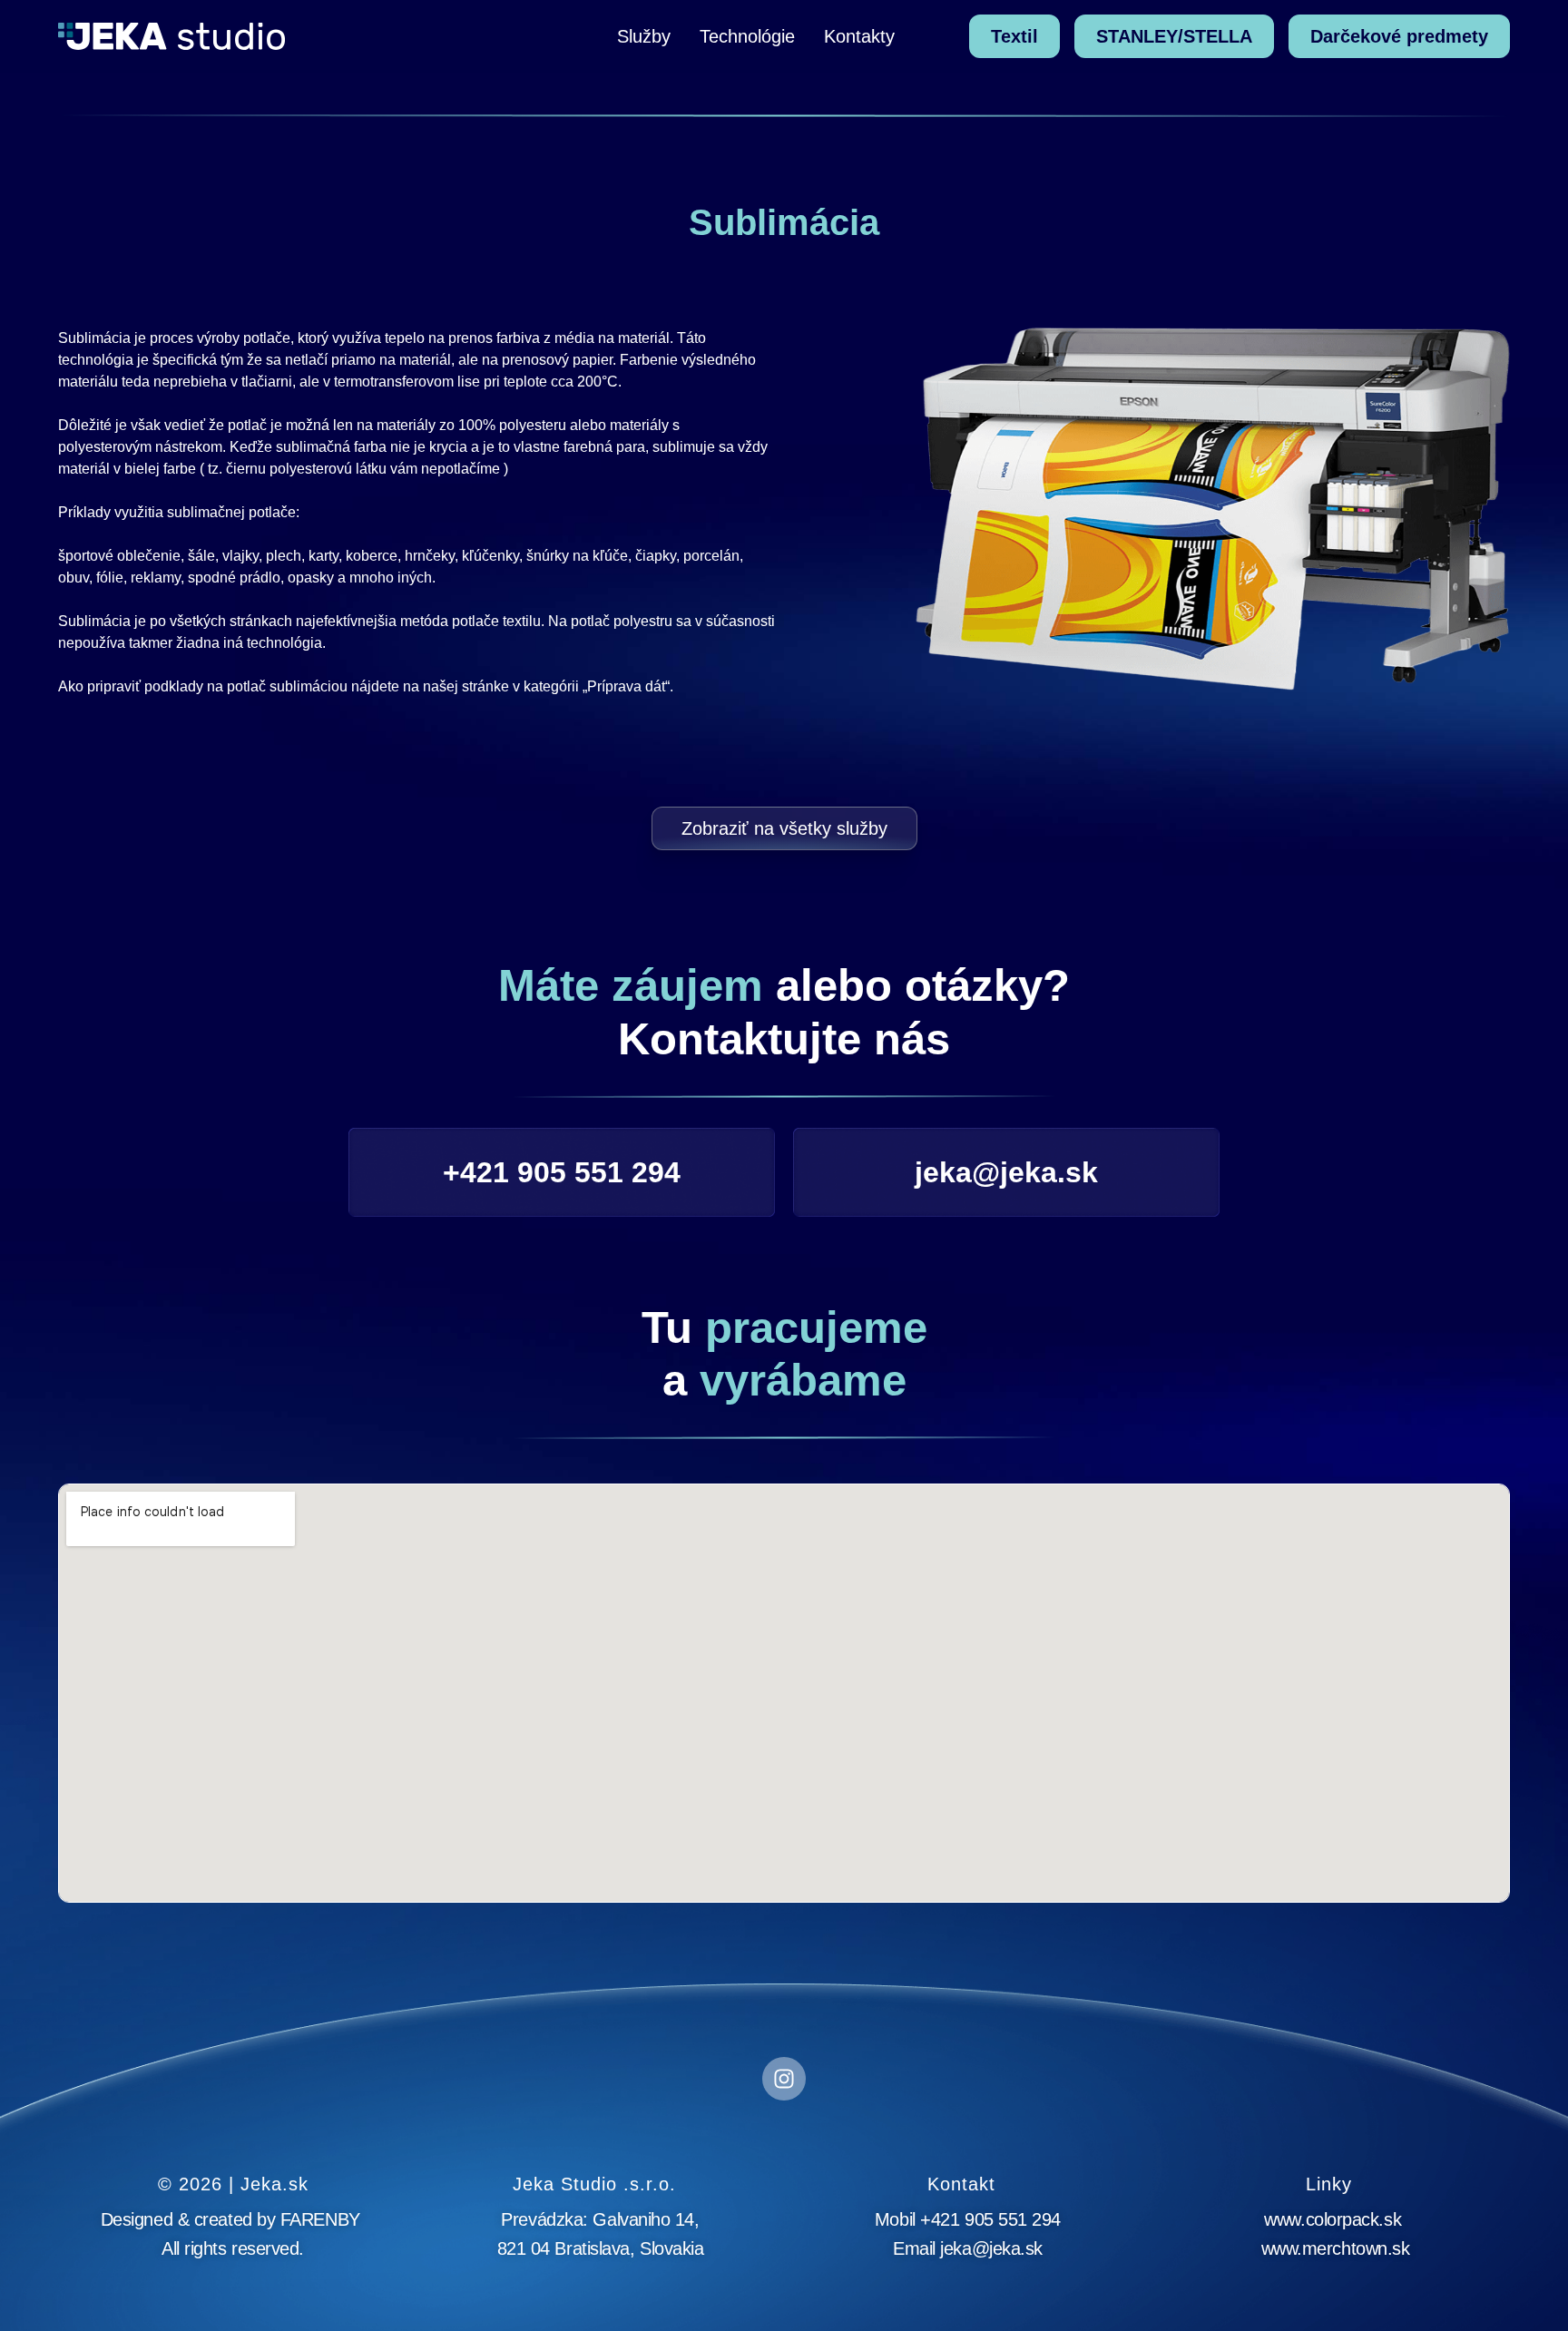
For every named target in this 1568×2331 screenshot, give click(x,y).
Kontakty (859, 36)
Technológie (747, 36)
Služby (644, 36)
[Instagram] (784, 2079)
